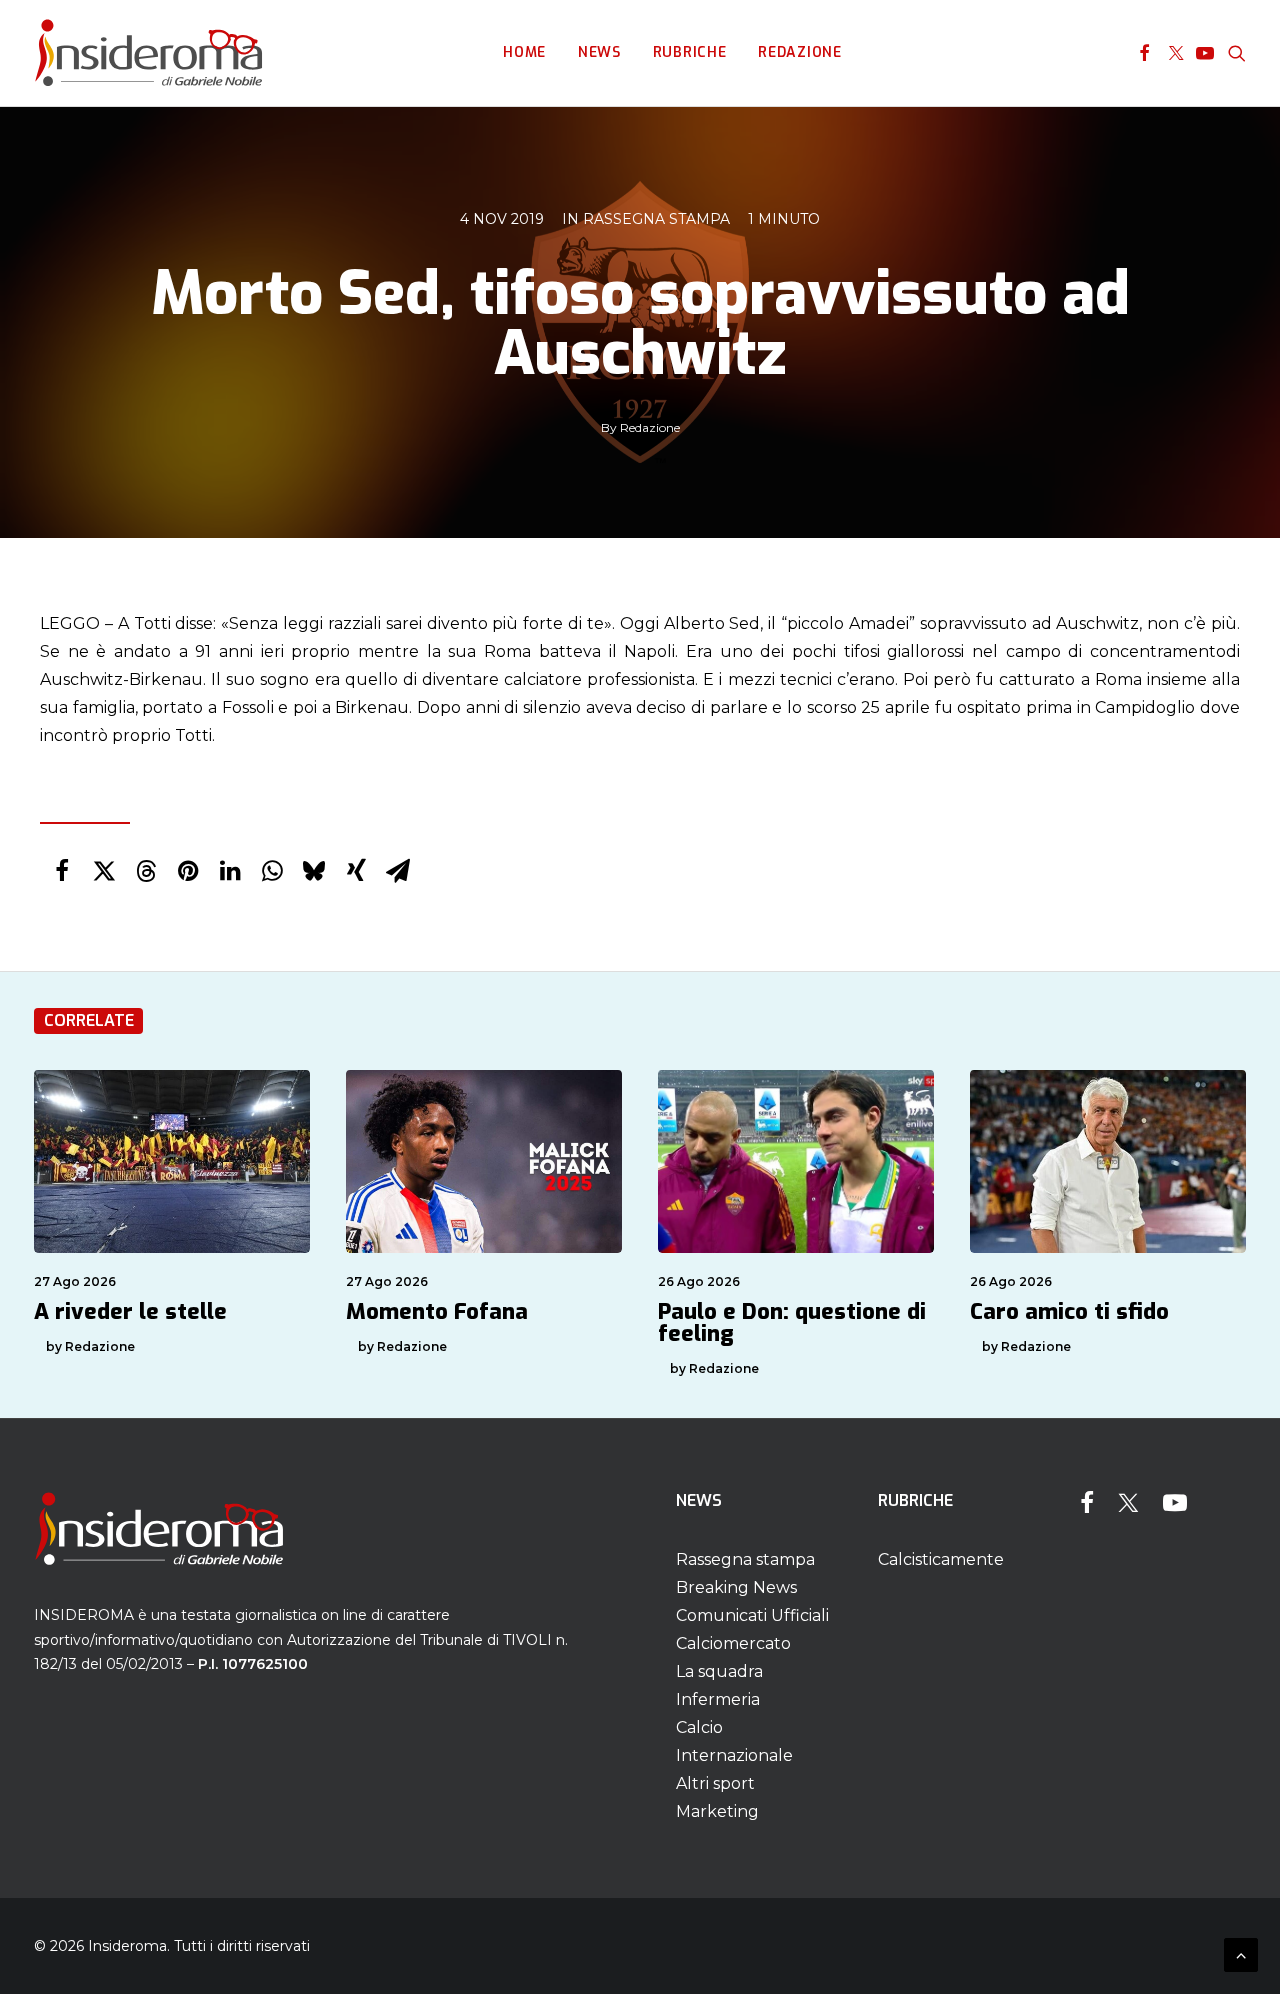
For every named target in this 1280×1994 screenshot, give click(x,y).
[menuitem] (524, 53)
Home (524, 52)
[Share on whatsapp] (272, 871)
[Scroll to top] (1241, 1953)
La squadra (719, 1671)
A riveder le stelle (130, 1311)
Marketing (717, 1811)
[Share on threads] (146, 871)
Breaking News (736, 1587)
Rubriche (690, 52)
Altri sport (715, 1783)
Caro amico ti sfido (1069, 1311)
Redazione (799, 52)
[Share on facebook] (62, 871)
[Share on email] (398, 871)
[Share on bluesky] (314, 871)
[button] (1144, 53)
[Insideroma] (148, 53)
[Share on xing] (356, 871)
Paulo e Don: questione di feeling (792, 1322)
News (599, 52)
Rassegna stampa (656, 219)
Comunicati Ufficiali (752, 1615)
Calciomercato (733, 1643)
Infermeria (718, 1699)
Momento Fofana (437, 1311)
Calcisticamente (941, 1559)
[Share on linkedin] (230, 871)
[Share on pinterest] (188, 871)
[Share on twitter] (104, 871)
